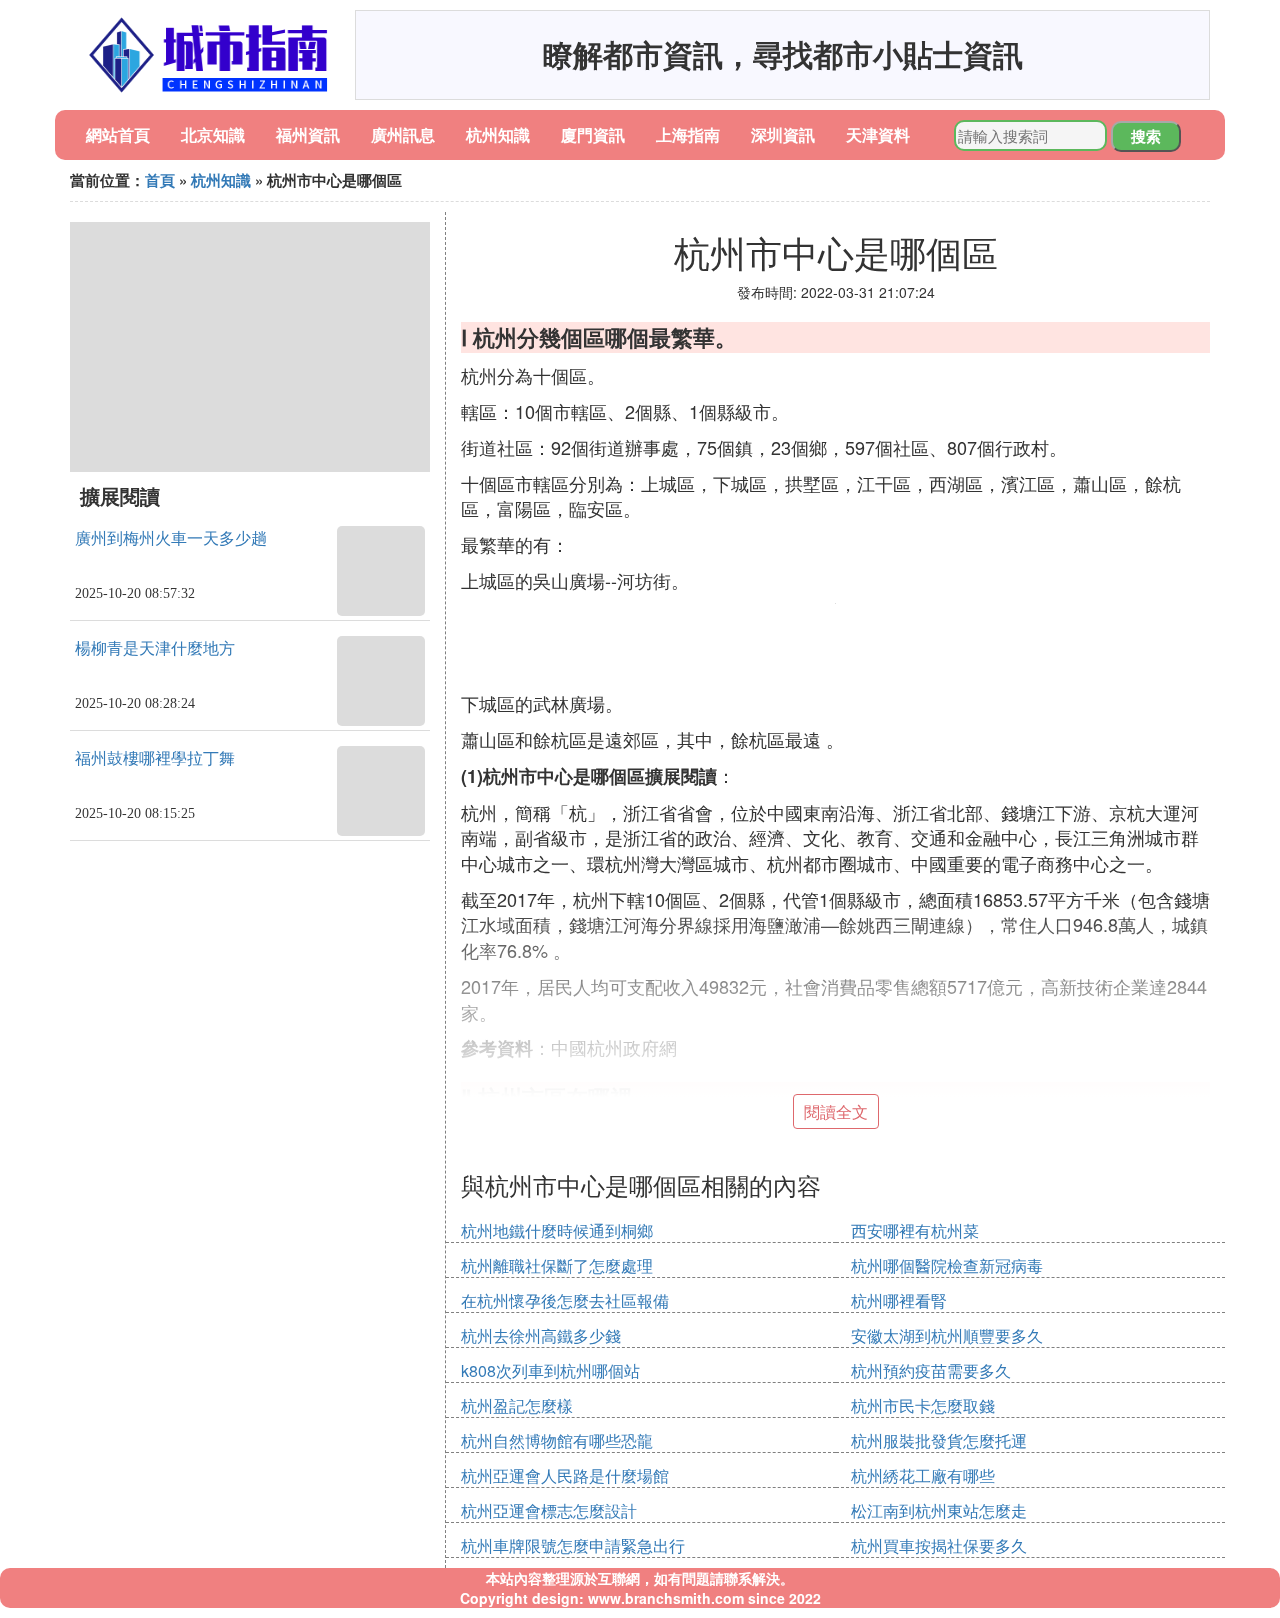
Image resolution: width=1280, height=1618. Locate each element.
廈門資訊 (593, 134)
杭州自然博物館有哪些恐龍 (557, 1440)
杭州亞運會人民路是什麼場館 (565, 1475)
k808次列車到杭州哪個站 (550, 1370)
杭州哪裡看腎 (899, 1300)
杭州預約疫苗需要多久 (931, 1370)
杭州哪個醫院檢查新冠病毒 (947, 1265)
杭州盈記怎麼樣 (517, 1405)
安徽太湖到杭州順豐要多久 (947, 1335)
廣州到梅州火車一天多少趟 (171, 538)
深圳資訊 (783, 134)
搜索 (1146, 136)
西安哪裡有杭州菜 (915, 1230)
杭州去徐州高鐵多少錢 (541, 1335)
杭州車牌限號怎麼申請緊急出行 (573, 1545)
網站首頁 (118, 134)
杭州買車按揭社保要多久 (939, 1545)
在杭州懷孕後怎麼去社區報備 (565, 1300)
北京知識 (213, 134)
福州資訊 (308, 134)
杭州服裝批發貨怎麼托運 (939, 1440)
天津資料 (878, 134)
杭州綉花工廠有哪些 (923, 1475)
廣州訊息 (403, 134)
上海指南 (688, 134)
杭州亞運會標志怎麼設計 (549, 1510)
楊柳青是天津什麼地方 (155, 648)
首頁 (160, 180)
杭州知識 (498, 134)
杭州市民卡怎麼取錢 (923, 1405)
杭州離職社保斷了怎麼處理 (557, 1265)
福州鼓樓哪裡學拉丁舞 (155, 758)
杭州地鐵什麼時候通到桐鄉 (557, 1230)
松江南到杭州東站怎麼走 (939, 1510)
